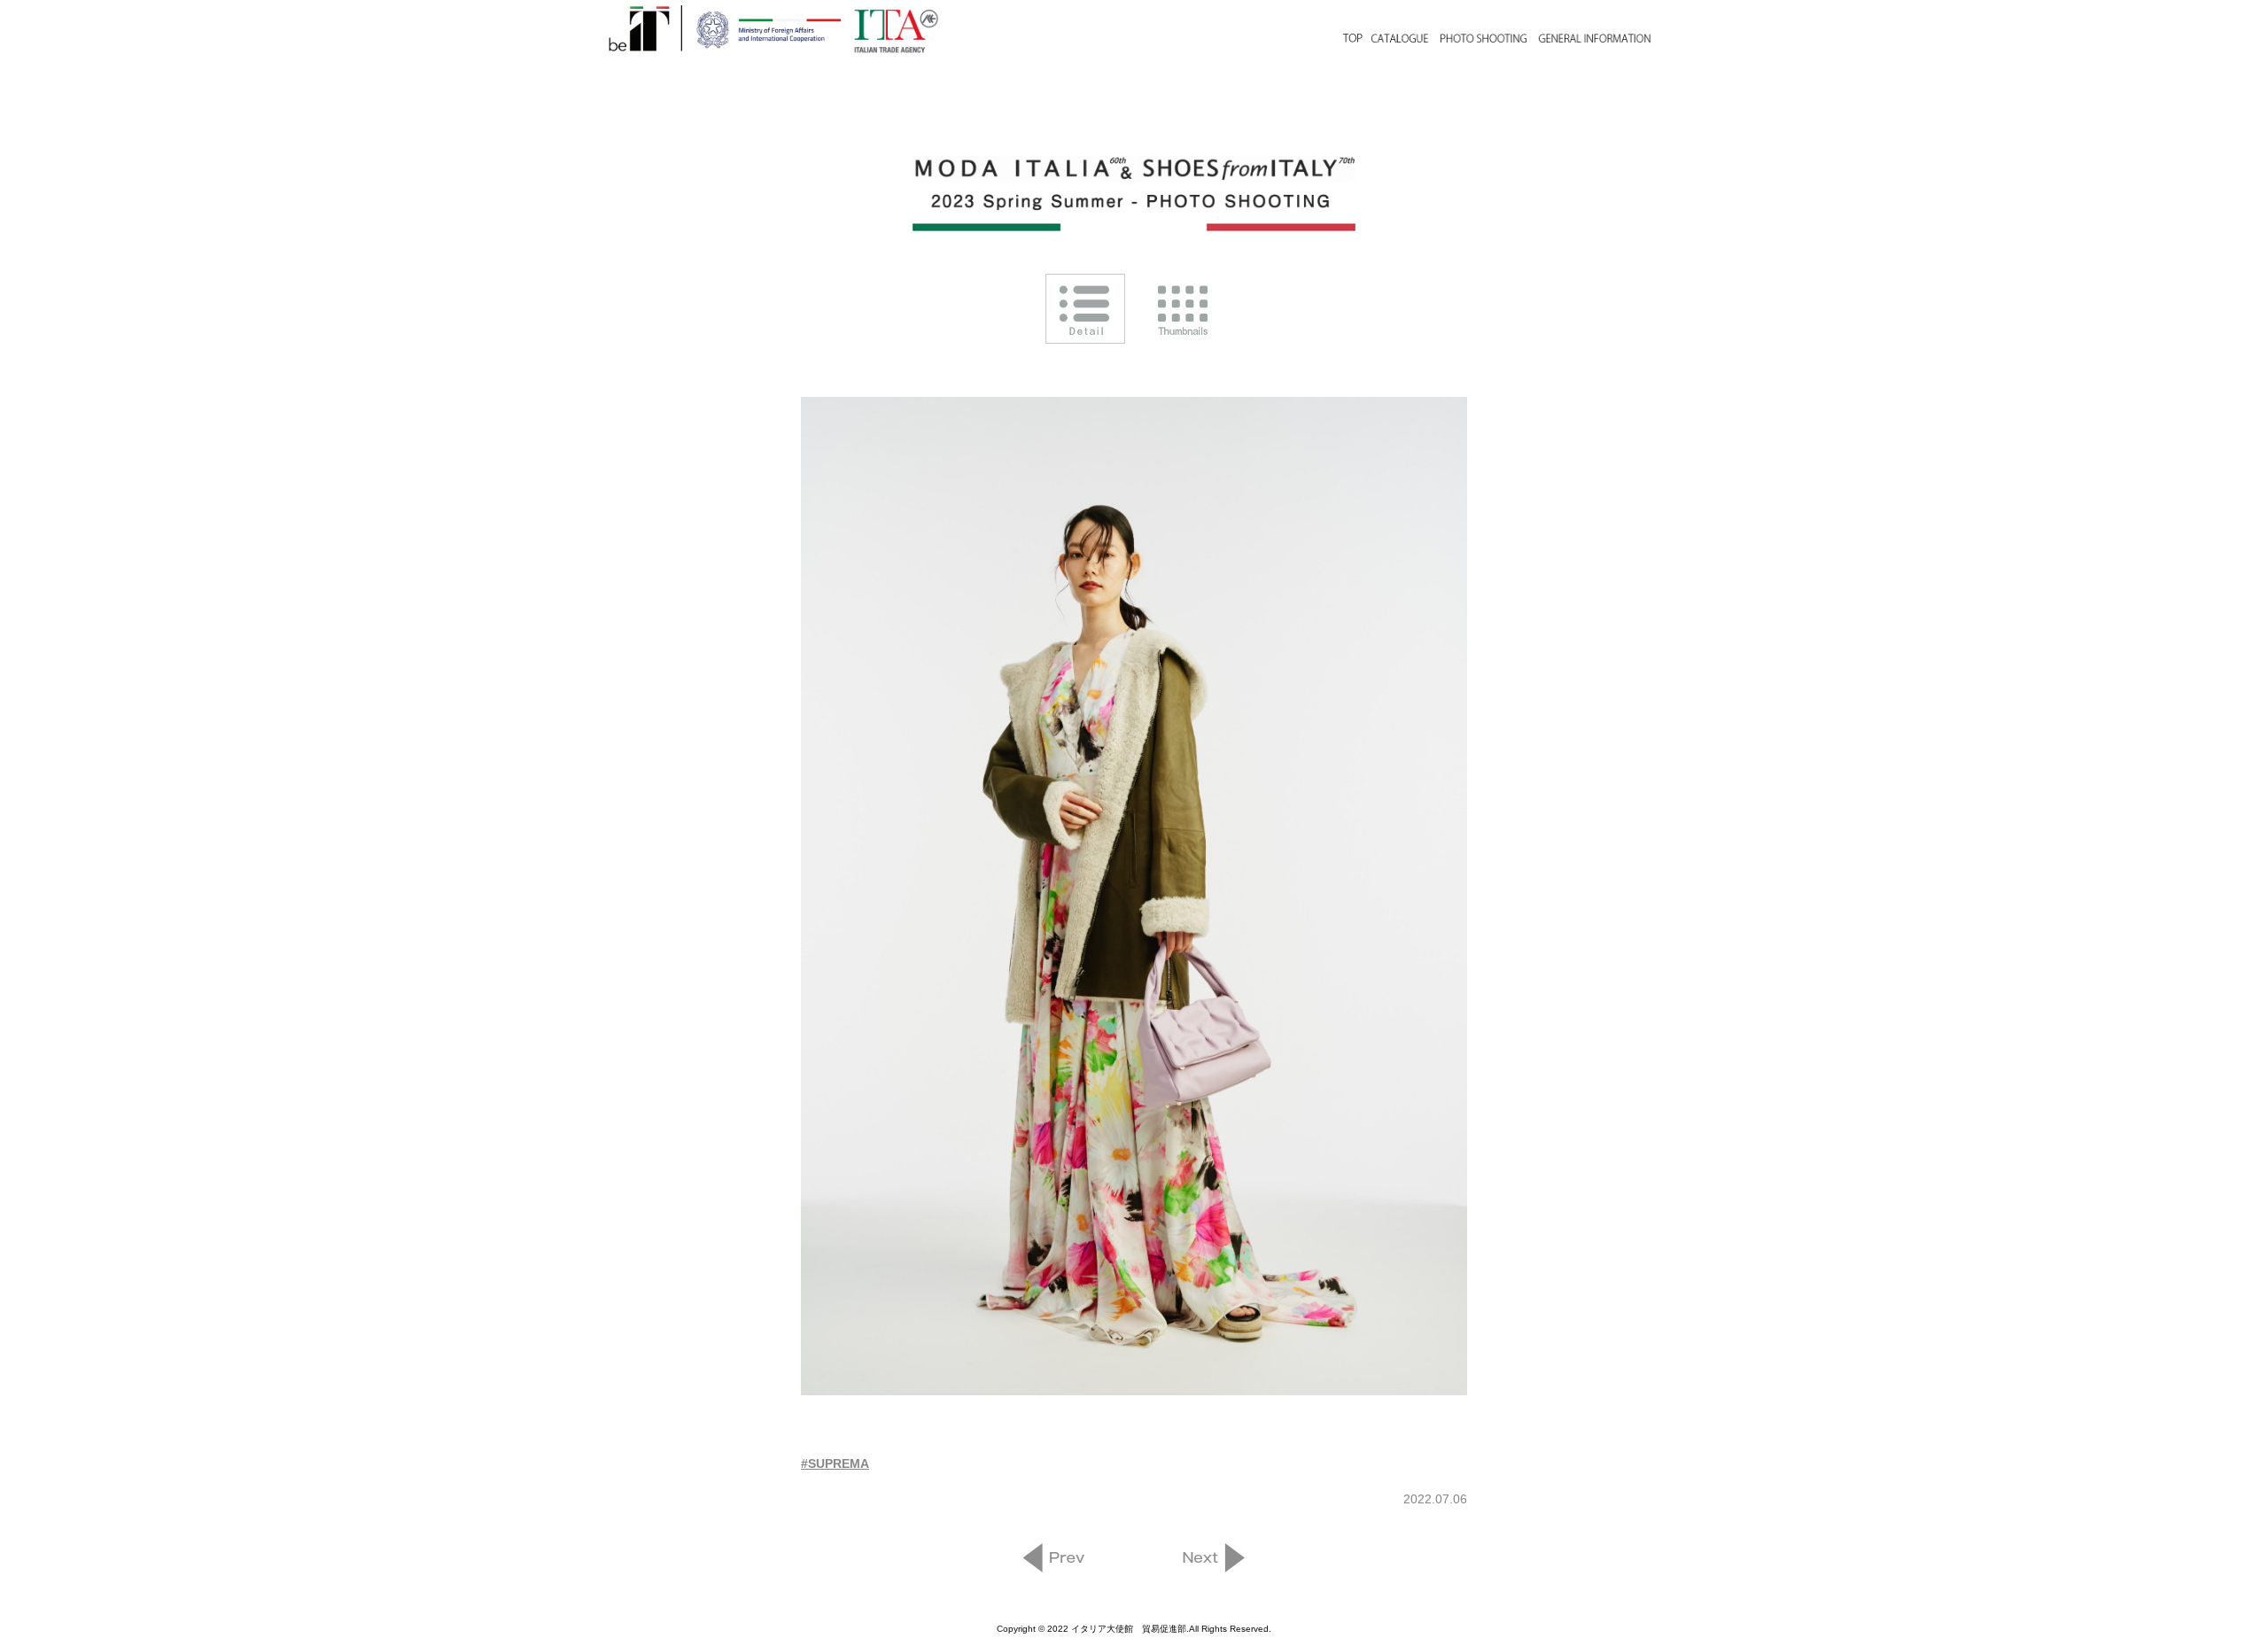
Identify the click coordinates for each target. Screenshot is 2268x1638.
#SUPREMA (835, 1463)
